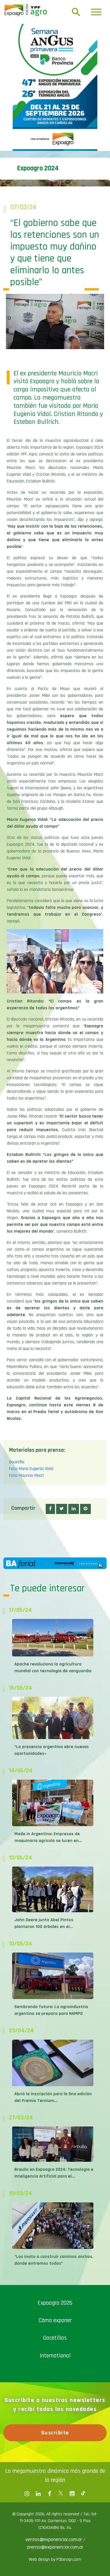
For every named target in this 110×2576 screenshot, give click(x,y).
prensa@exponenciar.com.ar (55, 2547)
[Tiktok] (83, 2494)
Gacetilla (17, 1462)
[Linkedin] (38, 2494)
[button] (50, 1509)
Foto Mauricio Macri (26, 1476)
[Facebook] (27, 2494)
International (55, 2356)
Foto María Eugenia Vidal (31, 1469)
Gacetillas (55, 2338)
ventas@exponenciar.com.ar (54, 2539)
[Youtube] (72, 2494)
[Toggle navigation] (96, 12)
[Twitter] (61, 2494)
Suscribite (55, 2433)
